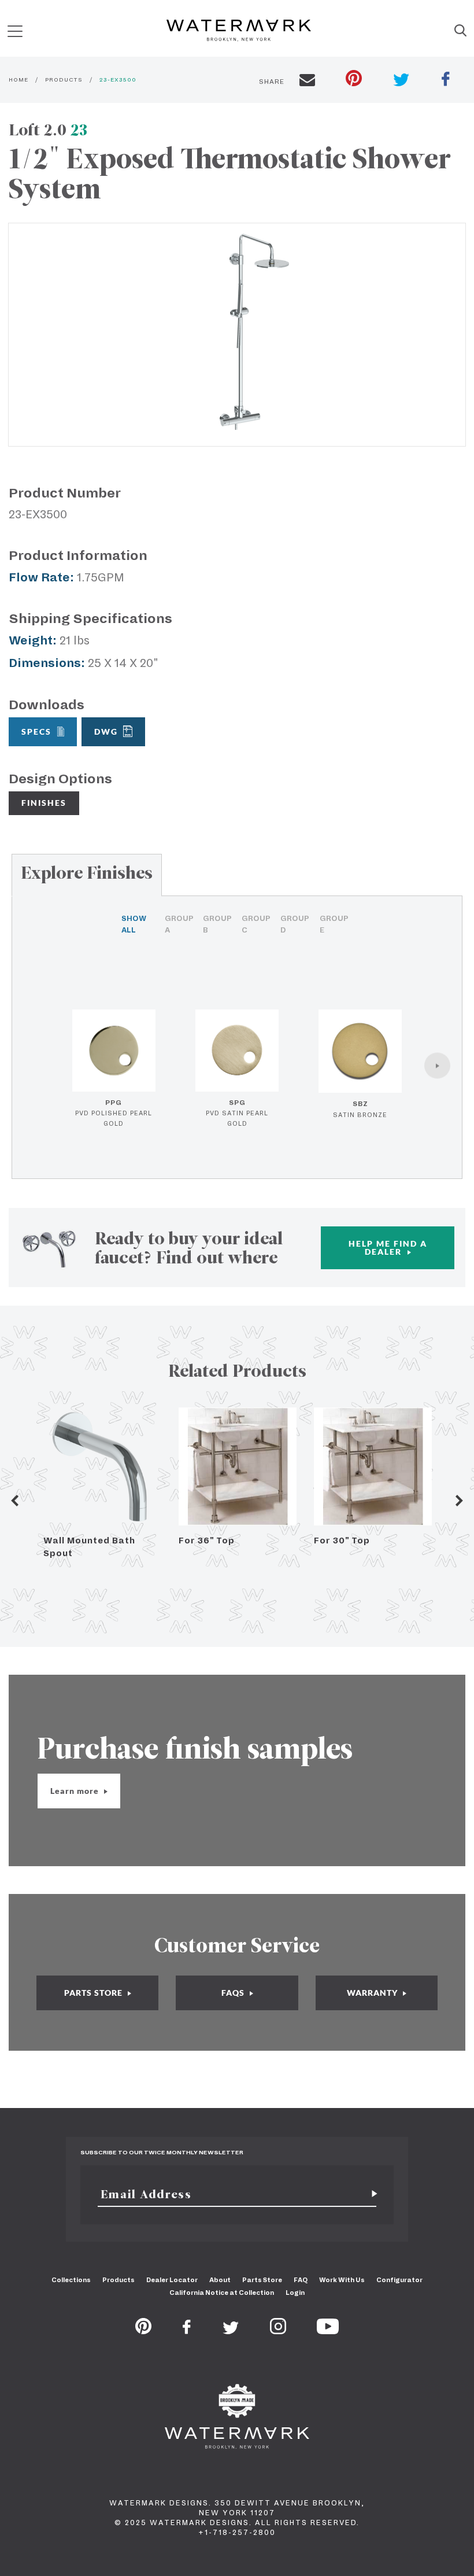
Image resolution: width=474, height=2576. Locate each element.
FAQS (234, 1993)
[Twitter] (231, 2331)
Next (460, 1501)
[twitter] (401, 81)
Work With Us (342, 2280)
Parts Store (262, 2280)
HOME (18, 80)
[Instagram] (278, 2331)
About (220, 2280)
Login (295, 2293)
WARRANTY (373, 1993)
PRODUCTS (64, 80)
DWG (106, 731)
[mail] (307, 82)
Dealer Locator (172, 2280)
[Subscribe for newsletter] (370, 2194)
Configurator (399, 2280)
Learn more (76, 1791)
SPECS (36, 731)
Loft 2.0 (48, 130)
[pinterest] (354, 80)
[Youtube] (328, 2331)
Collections (71, 2280)
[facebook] (446, 80)
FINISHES (44, 803)
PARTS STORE (95, 1993)
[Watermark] (239, 31)
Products (118, 2280)
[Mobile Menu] (15, 31)
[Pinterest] (143, 2331)
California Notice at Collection (222, 2293)
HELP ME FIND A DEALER (388, 1248)
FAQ (301, 2280)
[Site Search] (460, 31)
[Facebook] (187, 2331)
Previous (14, 1501)
